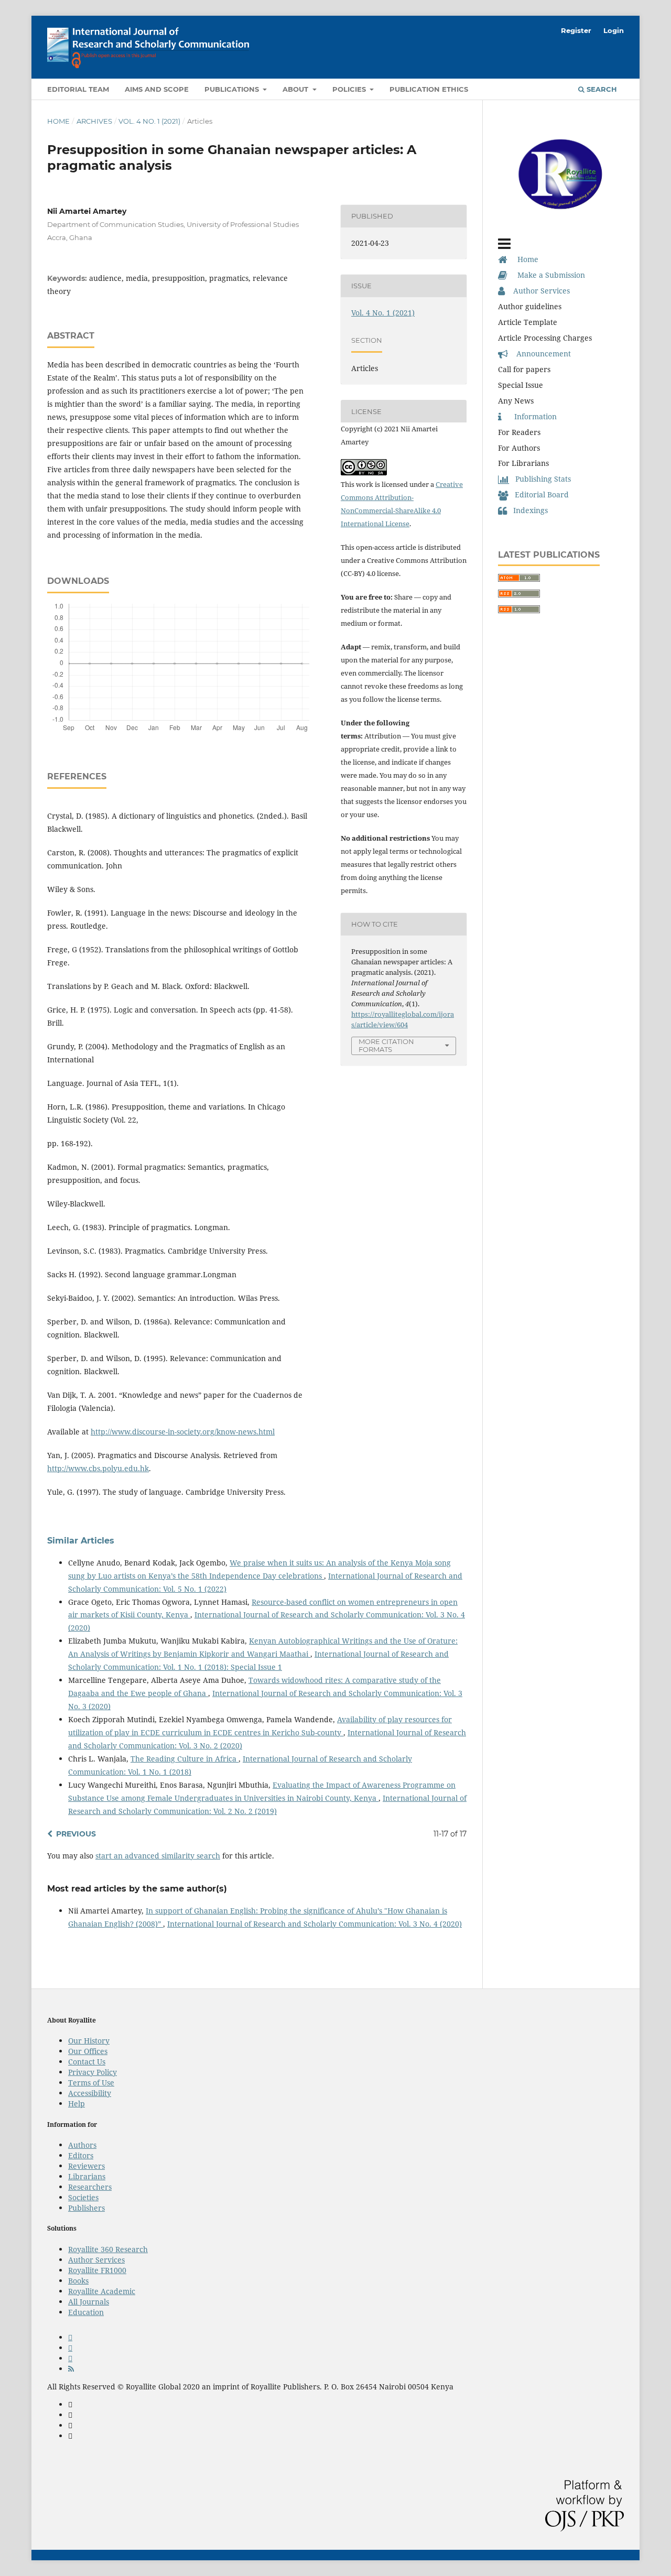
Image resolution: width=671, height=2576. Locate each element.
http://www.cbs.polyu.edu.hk (98, 1468)
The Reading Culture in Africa (185, 1759)
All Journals (89, 2302)
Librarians (87, 2176)
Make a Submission (546, 275)
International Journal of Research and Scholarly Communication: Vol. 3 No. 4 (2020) (315, 1924)
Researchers (90, 2187)
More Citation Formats (386, 1045)
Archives (94, 121)
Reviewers (86, 2166)
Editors (81, 2155)
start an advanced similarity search (158, 1856)
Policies (350, 89)
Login (614, 30)
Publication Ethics (429, 89)
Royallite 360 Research (108, 2249)
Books (78, 2281)
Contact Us (87, 2062)
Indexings (527, 510)
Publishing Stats (540, 479)
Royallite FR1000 (97, 2270)
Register (576, 30)
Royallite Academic (102, 2291)
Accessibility (90, 2093)
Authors (82, 2145)
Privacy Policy (93, 2072)
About (296, 89)
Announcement (539, 354)
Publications (233, 89)
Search (601, 89)
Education (86, 2312)
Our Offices (88, 2051)
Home (58, 121)
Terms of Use (91, 2083)
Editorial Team (78, 89)
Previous (76, 1834)
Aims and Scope (157, 89)
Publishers (86, 2208)
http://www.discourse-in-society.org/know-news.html (183, 1432)
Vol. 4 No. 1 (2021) (149, 121)
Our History (89, 2041)
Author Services (537, 291)
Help (77, 2104)
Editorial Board (539, 494)
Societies (83, 2197)
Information (529, 416)
